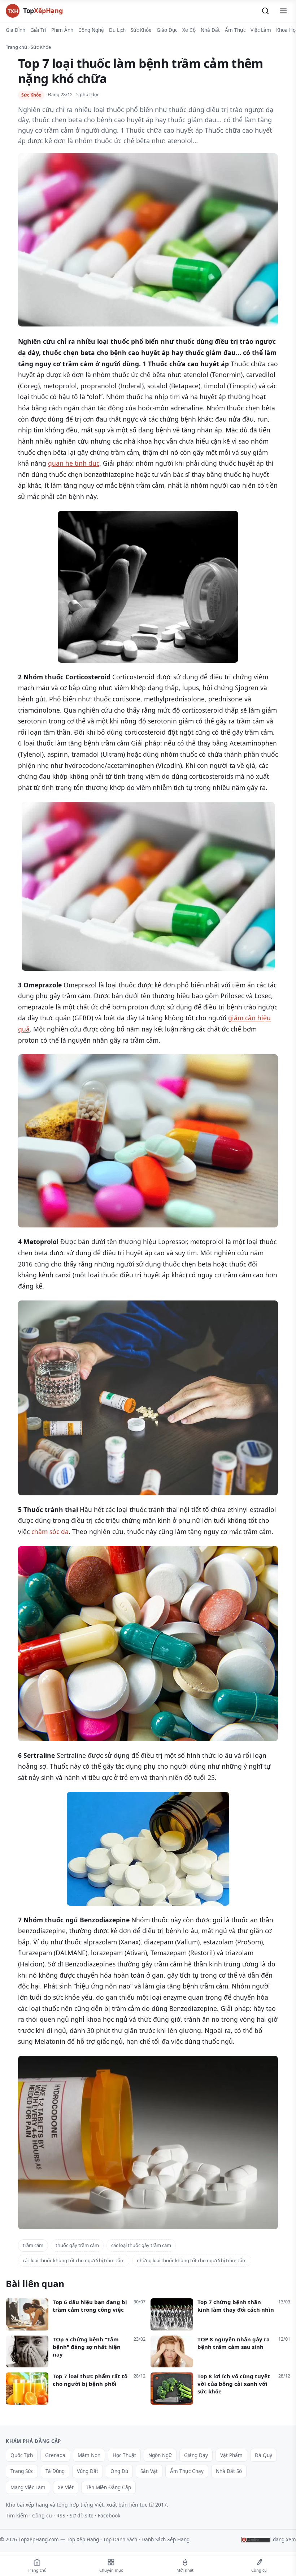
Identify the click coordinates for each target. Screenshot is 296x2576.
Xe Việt (66, 2487)
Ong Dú (119, 2471)
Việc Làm (261, 30)
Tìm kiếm (17, 2515)
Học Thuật (124, 2455)
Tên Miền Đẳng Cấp (108, 2487)
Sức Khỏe (141, 30)
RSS (61, 2515)
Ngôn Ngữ (160, 2455)
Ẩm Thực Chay (187, 2471)
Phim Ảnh (62, 30)
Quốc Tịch (22, 2455)
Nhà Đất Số (229, 2471)
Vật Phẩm (231, 2455)
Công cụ (42, 2515)
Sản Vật (149, 2471)
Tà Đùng (55, 2471)
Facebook (109, 2515)
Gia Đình (16, 30)
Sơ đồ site (82, 2515)
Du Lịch (117, 30)
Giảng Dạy (196, 2455)
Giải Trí (38, 30)
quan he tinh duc (74, 463)
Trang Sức (22, 2471)
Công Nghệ (91, 30)
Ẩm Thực (235, 30)
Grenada (55, 2455)
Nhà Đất (210, 30)
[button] (265, 11)
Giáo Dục (167, 30)
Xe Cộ (189, 30)
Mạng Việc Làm (28, 2487)
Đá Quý (264, 2455)
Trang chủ (16, 47)
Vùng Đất (88, 2471)
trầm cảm (33, 2245)
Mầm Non (89, 2455)
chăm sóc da (50, 1531)
